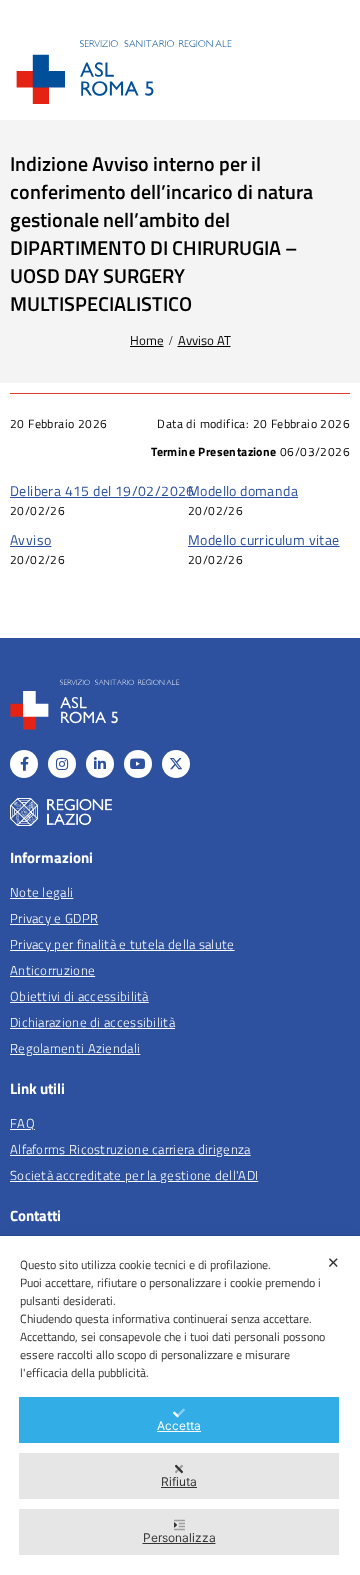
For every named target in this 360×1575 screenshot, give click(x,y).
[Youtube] (138, 764)
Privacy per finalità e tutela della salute (122, 944)
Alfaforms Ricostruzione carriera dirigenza (130, 1149)
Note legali (41, 892)
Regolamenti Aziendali (75, 1048)
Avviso (30, 539)
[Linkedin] (100, 764)
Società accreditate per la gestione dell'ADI (134, 1175)
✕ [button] (333, 1262)
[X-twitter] (176, 764)
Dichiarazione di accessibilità (92, 1022)
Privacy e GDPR (54, 918)
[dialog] (180, 1405)
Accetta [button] (179, 1425)
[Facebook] (24, 764)
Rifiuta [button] (179, 1481)
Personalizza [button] (179, 1537)
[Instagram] (62, 764)
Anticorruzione (52, 970)
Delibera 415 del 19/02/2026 (102, 490)
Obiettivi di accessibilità (79, 996)
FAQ (22, 1123)
